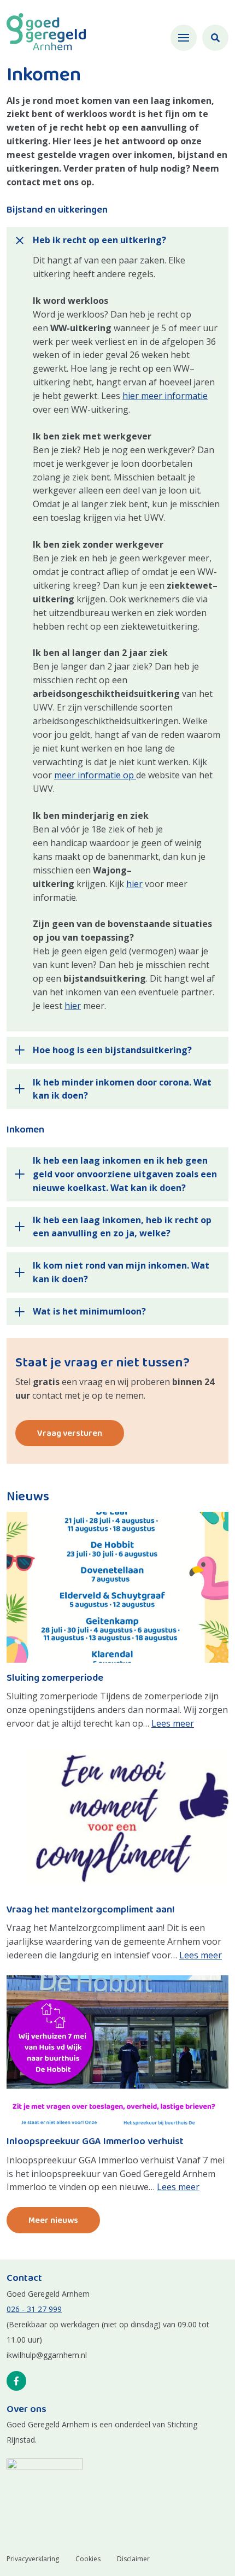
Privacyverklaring (33, 2559)
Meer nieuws (53, 2220)
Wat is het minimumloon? (89, 1311)
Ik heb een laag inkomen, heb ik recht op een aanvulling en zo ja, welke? (122, 1227)
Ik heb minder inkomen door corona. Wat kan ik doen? (122, 1089)
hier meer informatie (165, 396)
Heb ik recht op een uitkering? (99, 240)
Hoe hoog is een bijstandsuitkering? (112, 1050)
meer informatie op (95, 775)
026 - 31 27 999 (34, 2309)
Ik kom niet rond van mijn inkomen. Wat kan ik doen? (121, 1272)
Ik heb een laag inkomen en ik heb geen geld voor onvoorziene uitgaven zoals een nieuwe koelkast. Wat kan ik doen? (125, 1174)
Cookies (88, 2559)
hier (134, 884)
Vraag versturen (70, 1433)
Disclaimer (133, 2559)
